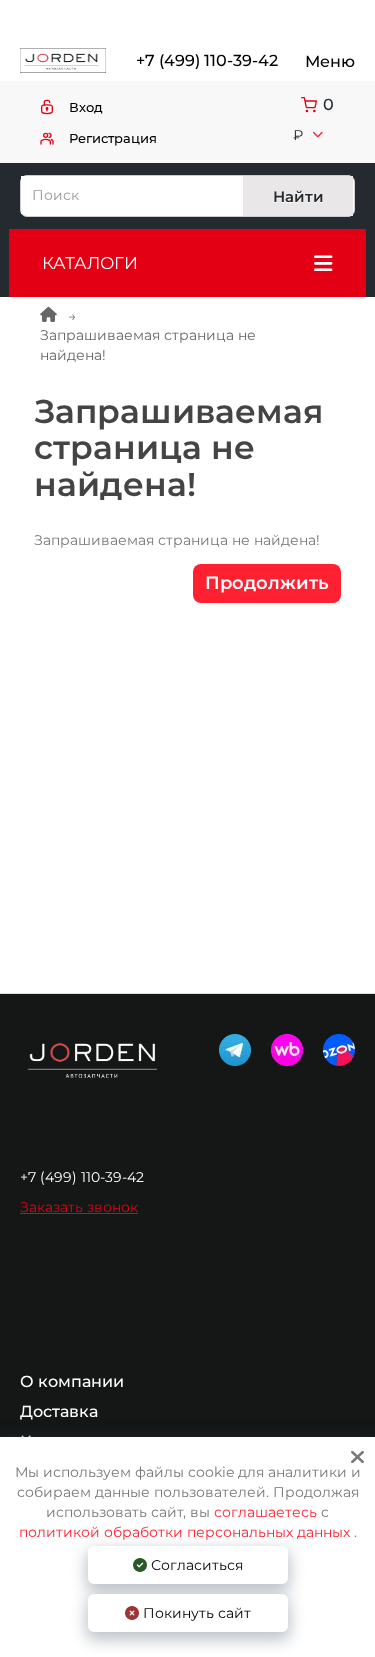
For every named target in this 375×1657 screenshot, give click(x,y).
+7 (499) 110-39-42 (205, 60)
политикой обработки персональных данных (184, 1532)
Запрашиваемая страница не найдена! (148, 345)
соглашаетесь (267, 1512)
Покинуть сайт (195, 1613)
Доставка (59, 1412)
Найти (298, 196)
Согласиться (195, 1565)
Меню (330, 61)
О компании (72, 1382)
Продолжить (267, 583)
